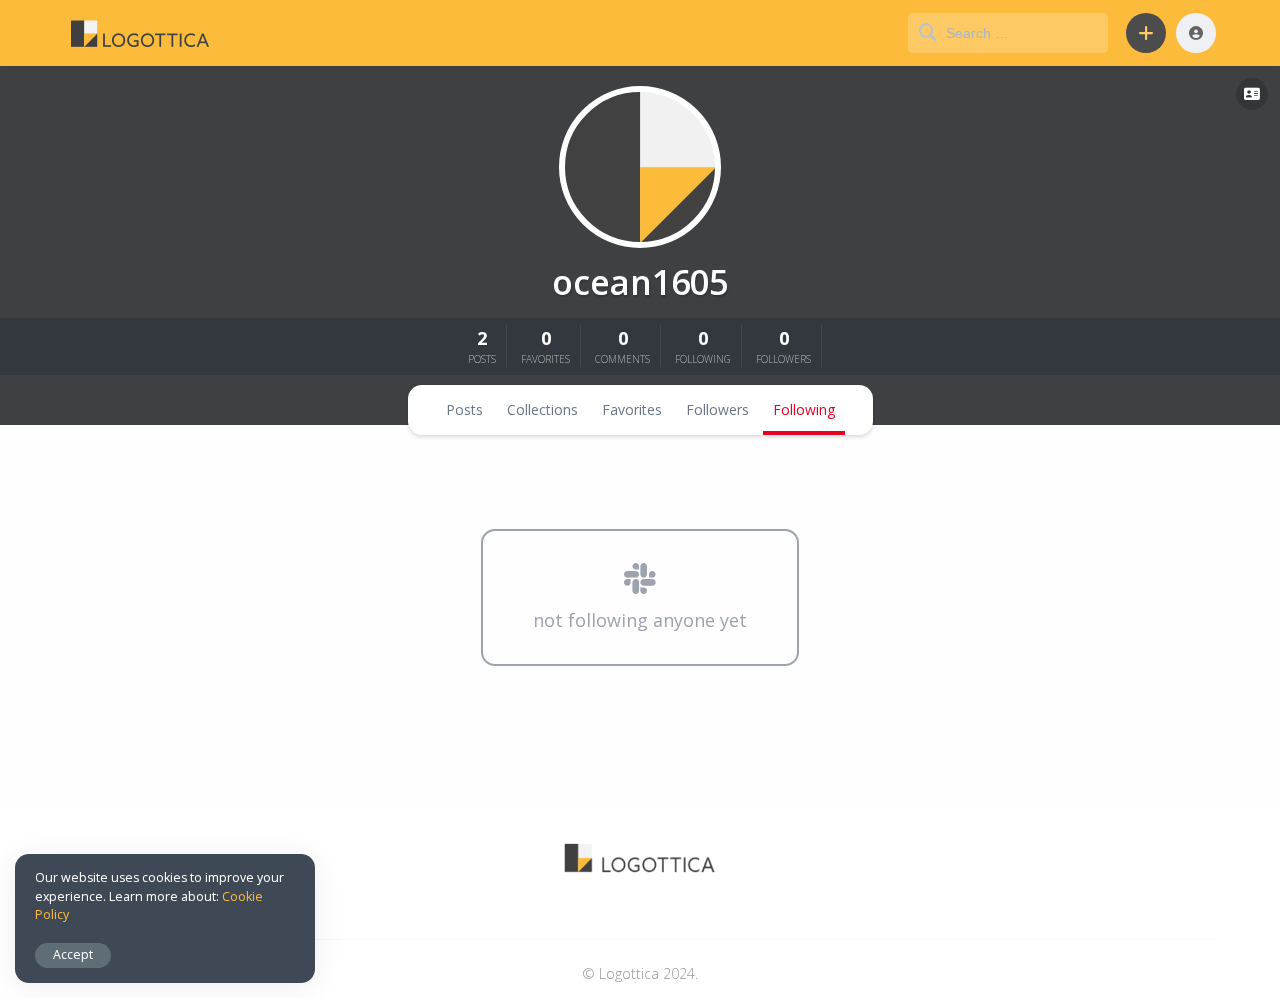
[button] (1146, 33)
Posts (464, 409)
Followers (717, 409)
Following (804, 409)
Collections (542, 409)
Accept (73, 954)
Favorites (632, 409)
